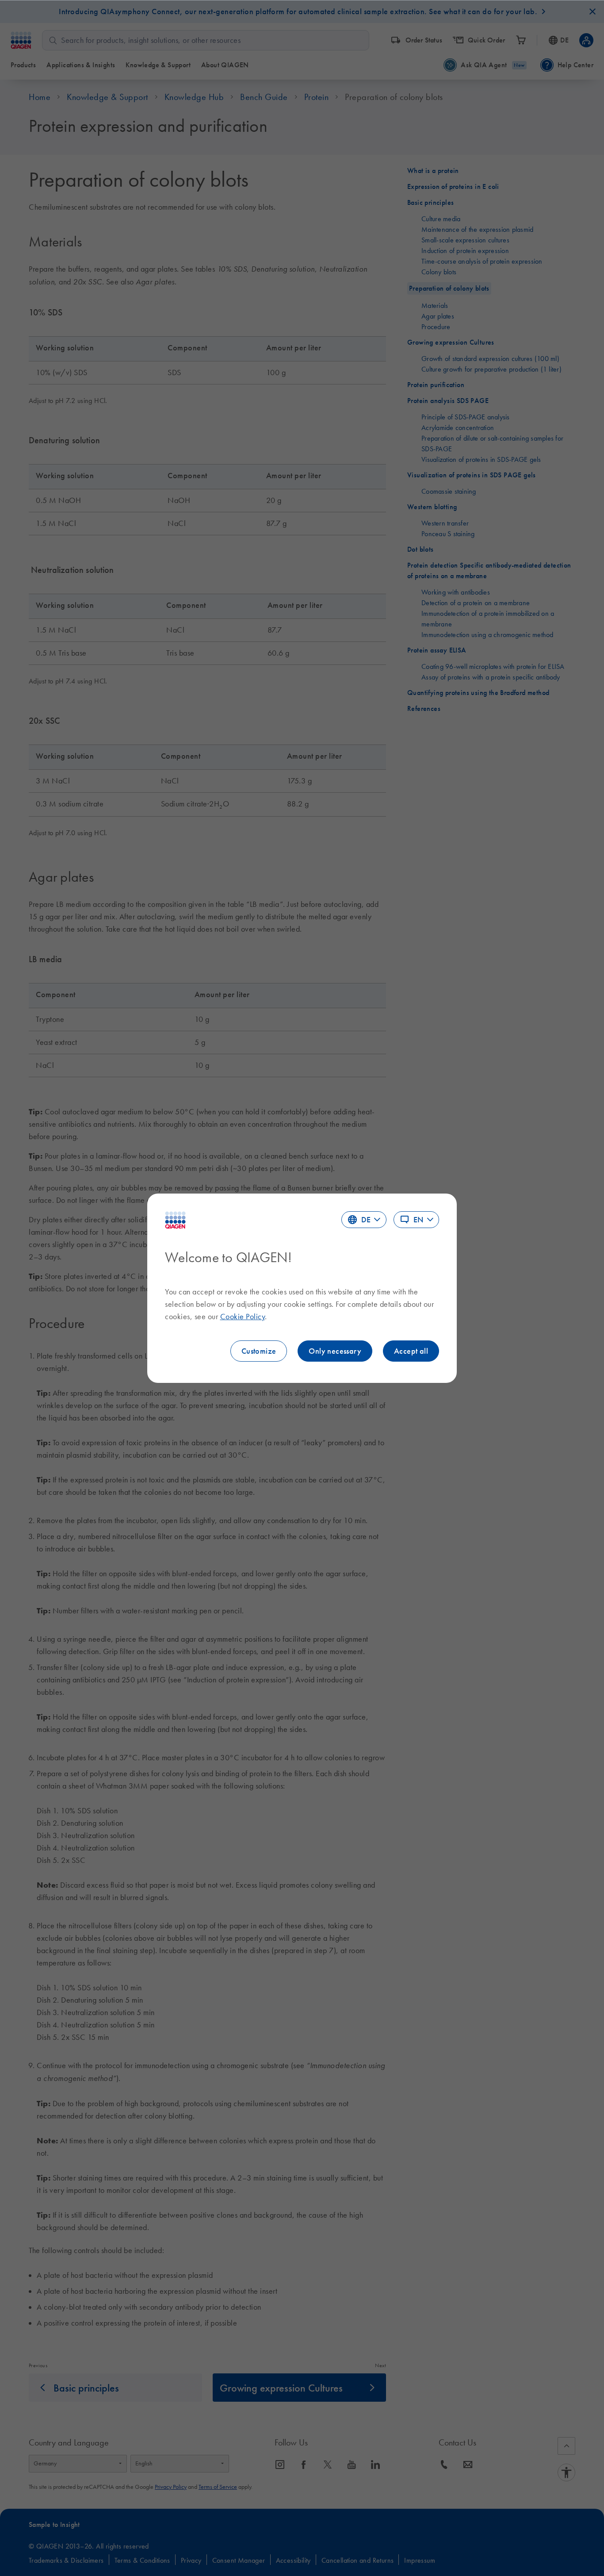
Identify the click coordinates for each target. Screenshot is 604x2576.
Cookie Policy (243, 1317)
